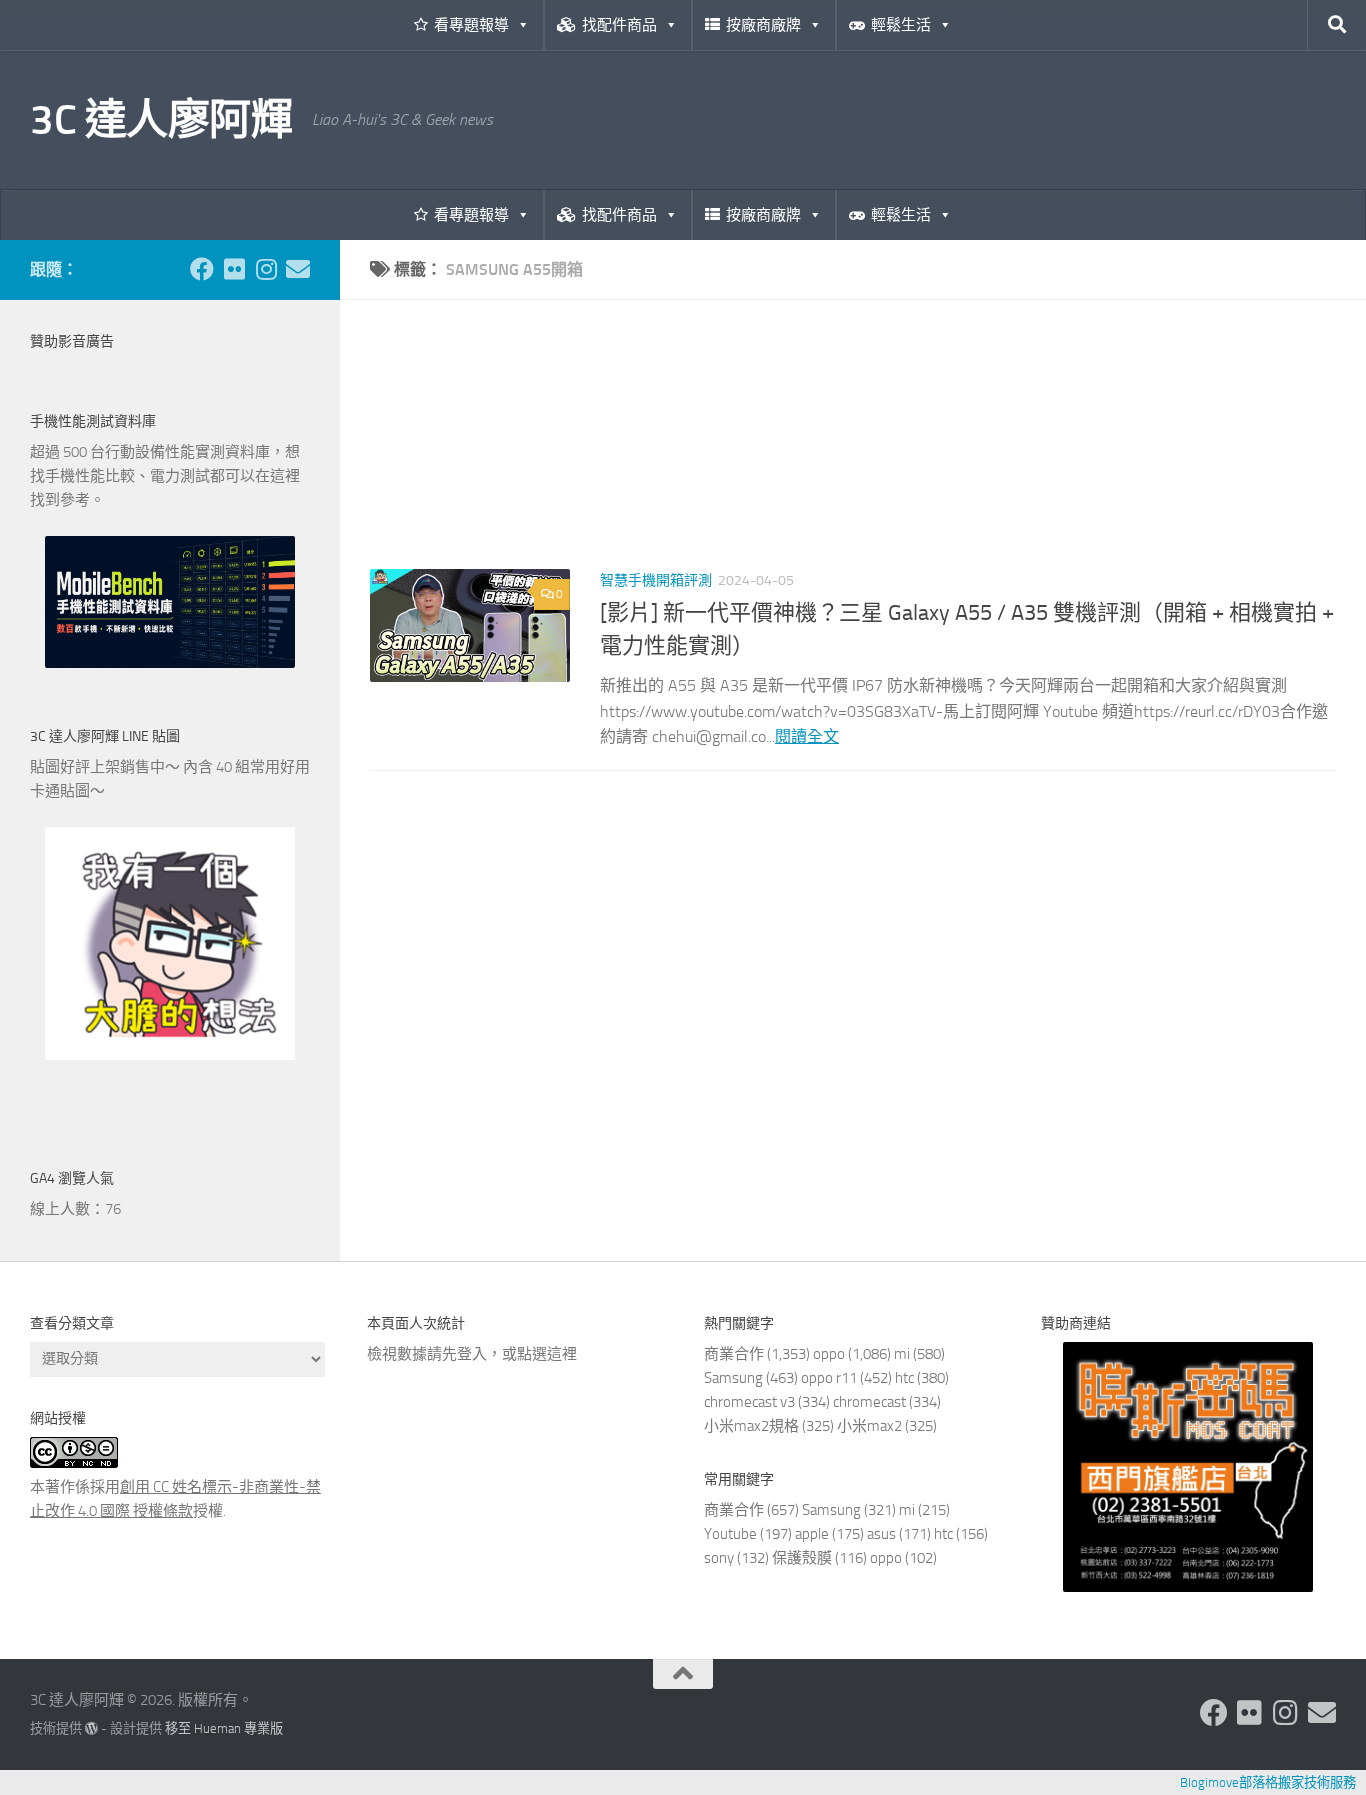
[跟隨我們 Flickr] (234, 269)
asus (881, 1534)
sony (719, 1558)
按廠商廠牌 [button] (763, 25)
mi (902, 1354)
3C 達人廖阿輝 (161, 120)
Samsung (733, 1378)
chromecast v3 (749, 1402)
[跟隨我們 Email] (298, 269)
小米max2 (869, 1426)
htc (904, 1378)
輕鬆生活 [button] (901, 25)
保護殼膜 (802, 1558)
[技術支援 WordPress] (91, 1728)
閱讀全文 (807, 736)
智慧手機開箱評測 (656, 580)
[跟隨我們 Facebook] (202, 269)
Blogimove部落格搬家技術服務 (1268, 1782)
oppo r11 (829, 1378)
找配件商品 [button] (619, 25)
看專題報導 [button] (471, 25)
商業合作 (734, 1354)
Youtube (730, 1534)
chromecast (869, 1402)
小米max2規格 (751, 1426)
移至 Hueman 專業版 (224, 1728)
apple (812, 1534)
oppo (829, 1354)
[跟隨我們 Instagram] (266, 269)
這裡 (562, 1354)
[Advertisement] (853, 449)
